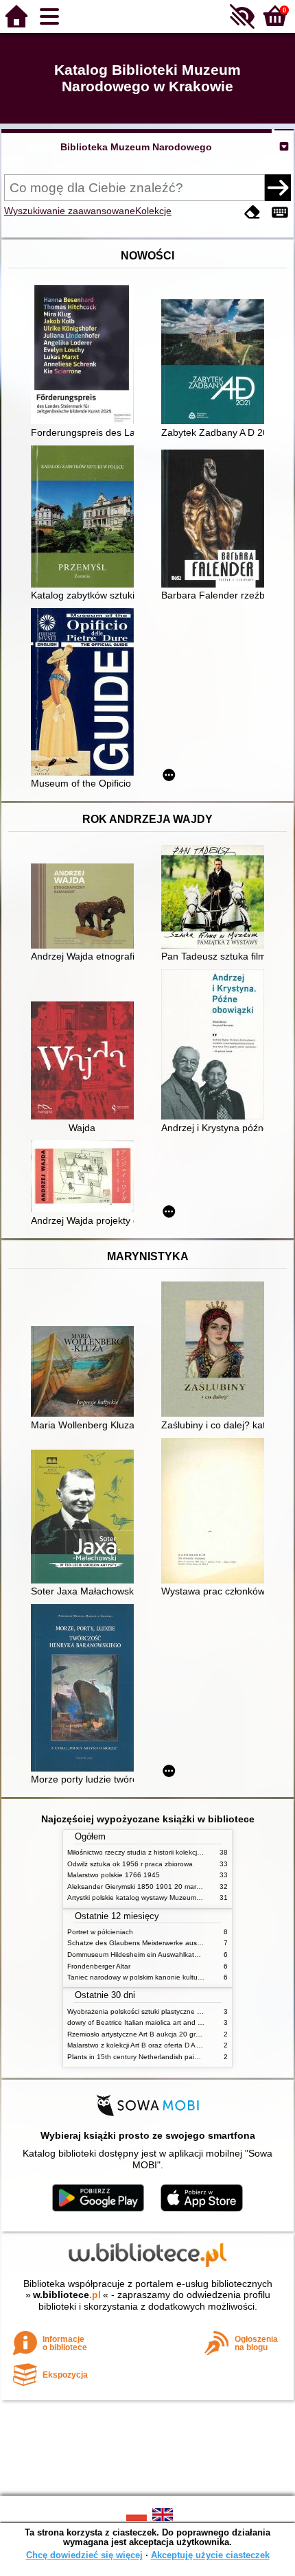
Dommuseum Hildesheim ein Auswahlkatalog (138, 1954)
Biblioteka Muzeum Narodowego (136, 147)
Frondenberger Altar (99, 1966)
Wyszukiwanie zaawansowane (70, 211)
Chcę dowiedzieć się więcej (84, 2555)
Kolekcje (153, 211)
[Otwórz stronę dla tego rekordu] (86, 354)
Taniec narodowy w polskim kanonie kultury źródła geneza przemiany (176, 1977)
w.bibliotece (67, 2295)
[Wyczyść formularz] (252, 212)
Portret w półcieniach (100, 1932)
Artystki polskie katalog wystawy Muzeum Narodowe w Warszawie (170, 1898)
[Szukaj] (278, 187)
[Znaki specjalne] (280, 212)
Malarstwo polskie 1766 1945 (114, 1875)
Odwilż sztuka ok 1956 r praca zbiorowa (130, 1864)
